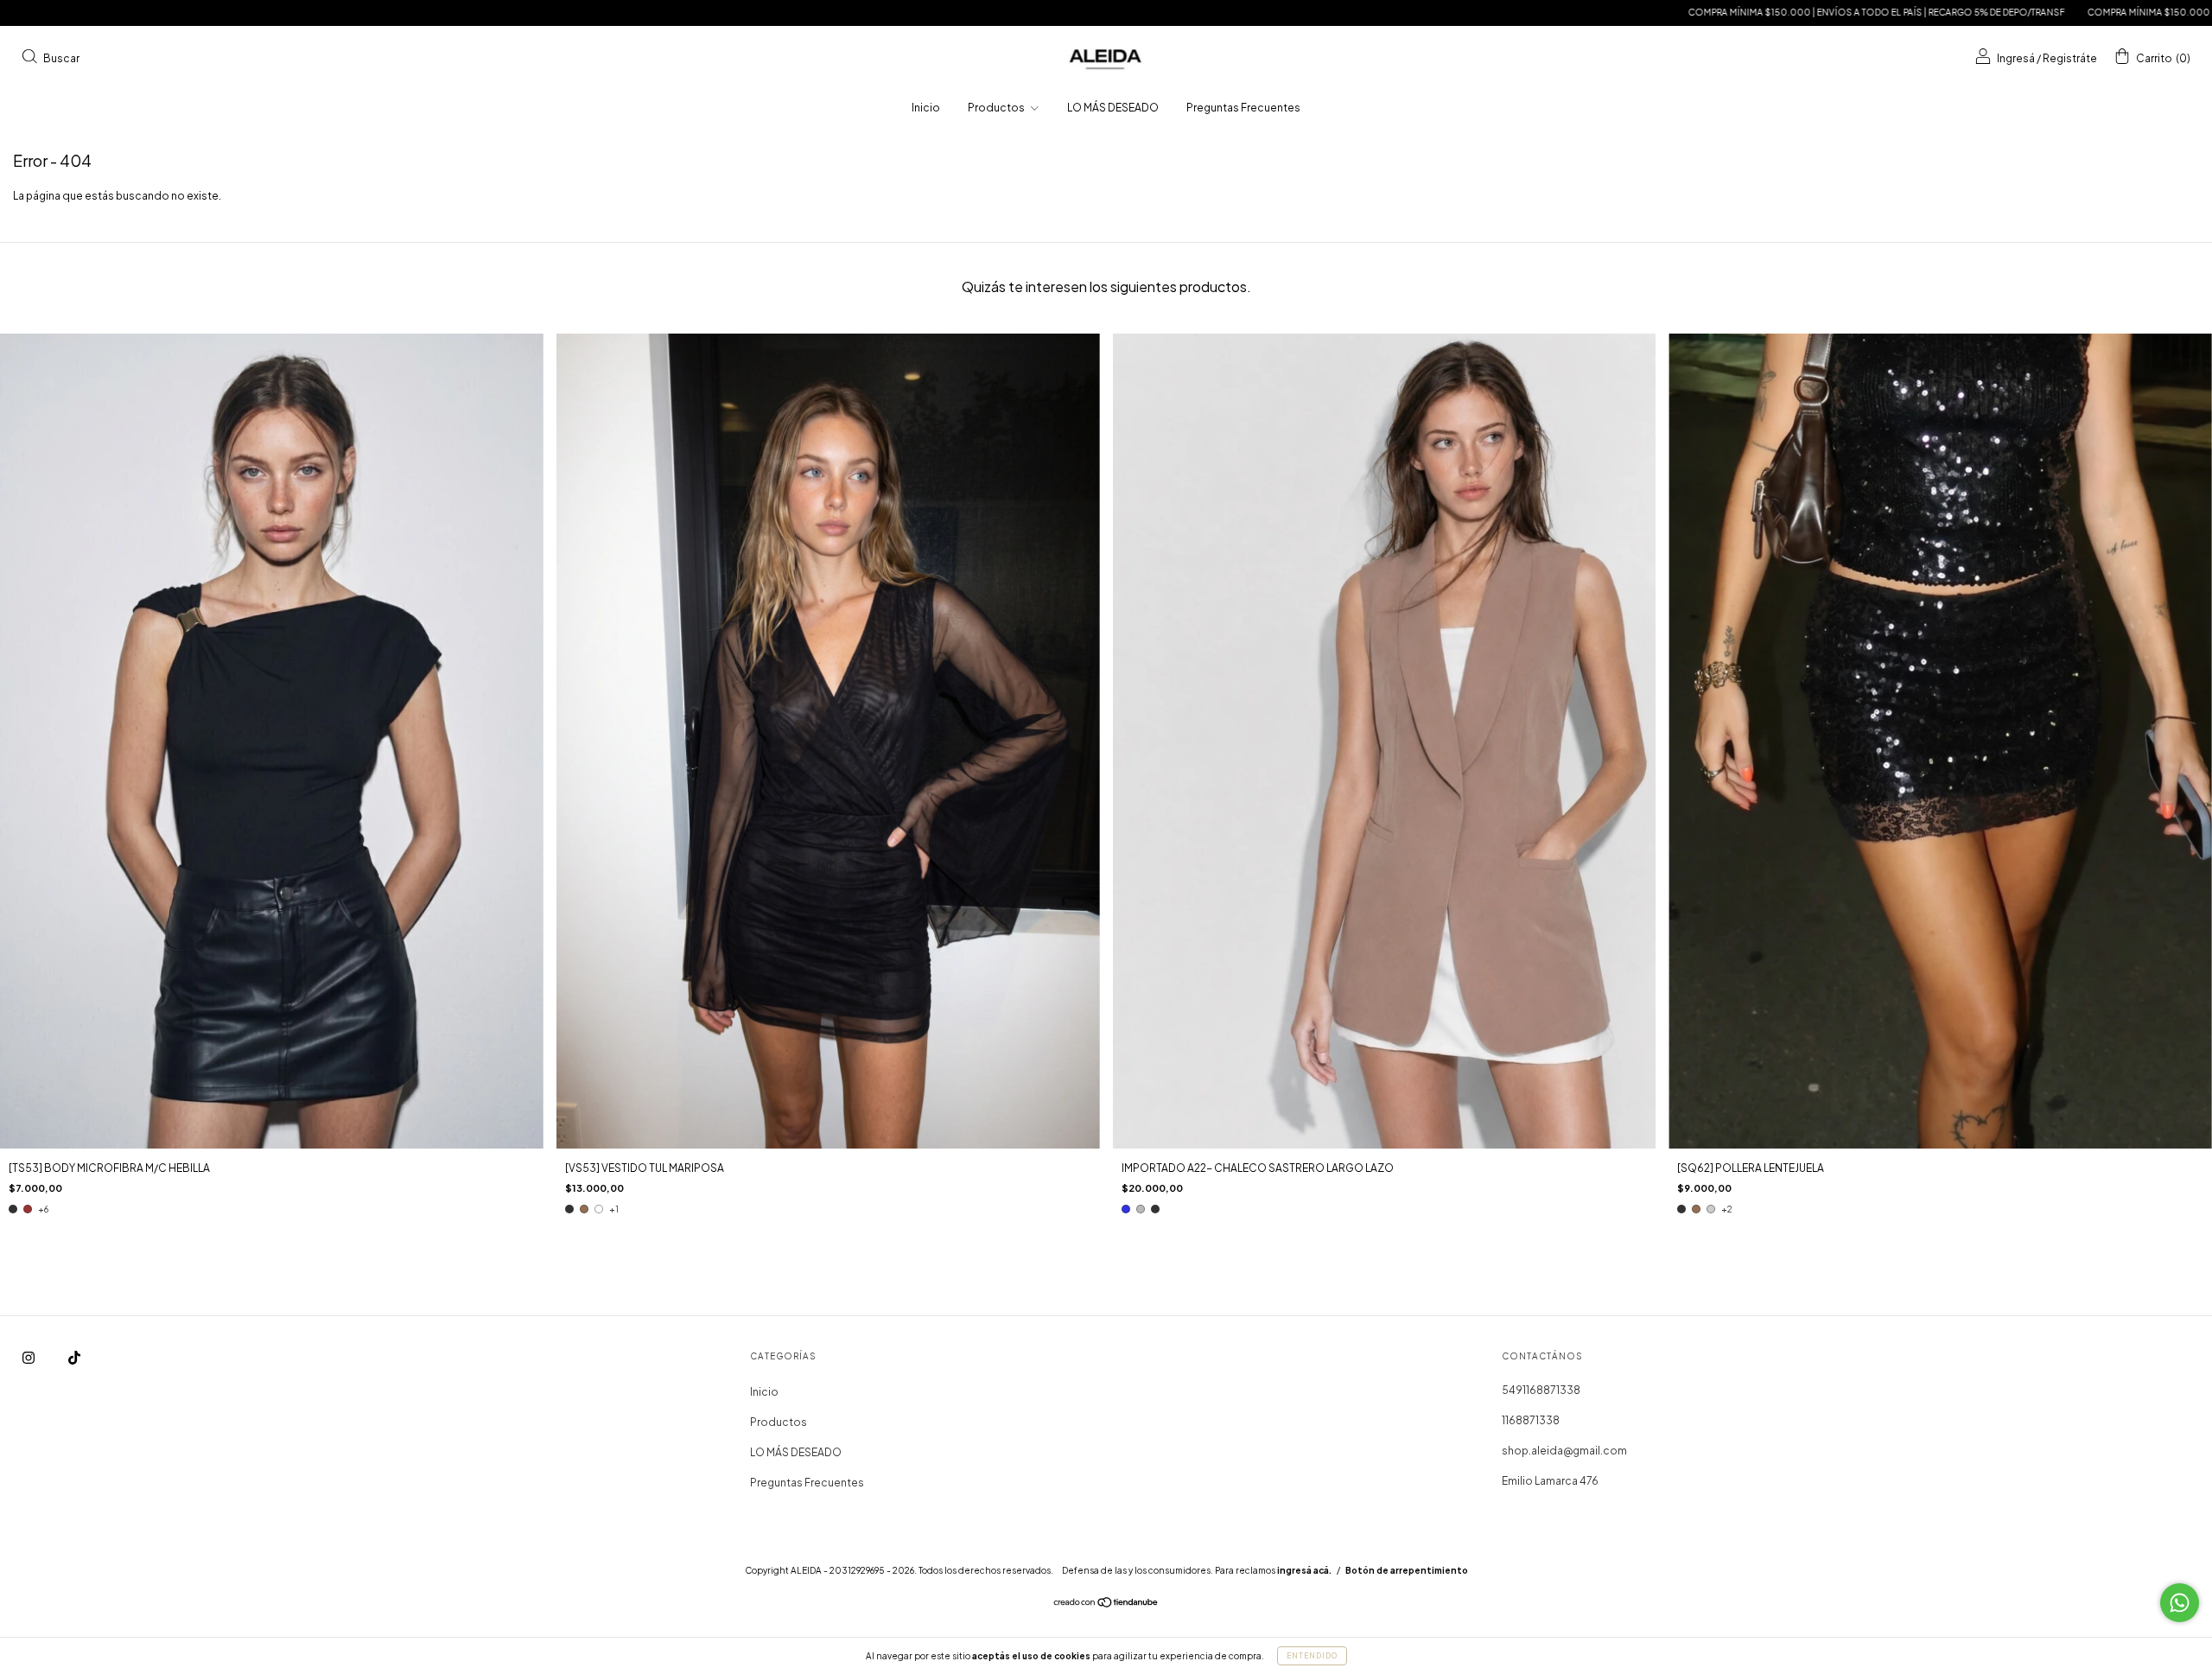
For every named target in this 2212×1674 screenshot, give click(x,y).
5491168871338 (1541, 1390)
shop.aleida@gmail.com (1564, 1451)
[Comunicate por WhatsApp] (2180, 1603)
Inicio (926, 108)
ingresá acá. (1304, 1570)
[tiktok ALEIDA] (74, 1358)
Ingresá (2016, 57)
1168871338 (1531, 1420)
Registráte (2070, 57)
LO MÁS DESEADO (1113, 108)
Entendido (1312, 1656)
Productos (997, 108)
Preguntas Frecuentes (1243, 108)
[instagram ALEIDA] (29, 1358)
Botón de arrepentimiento (1407, 1570)
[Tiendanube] (1106, 1604)
